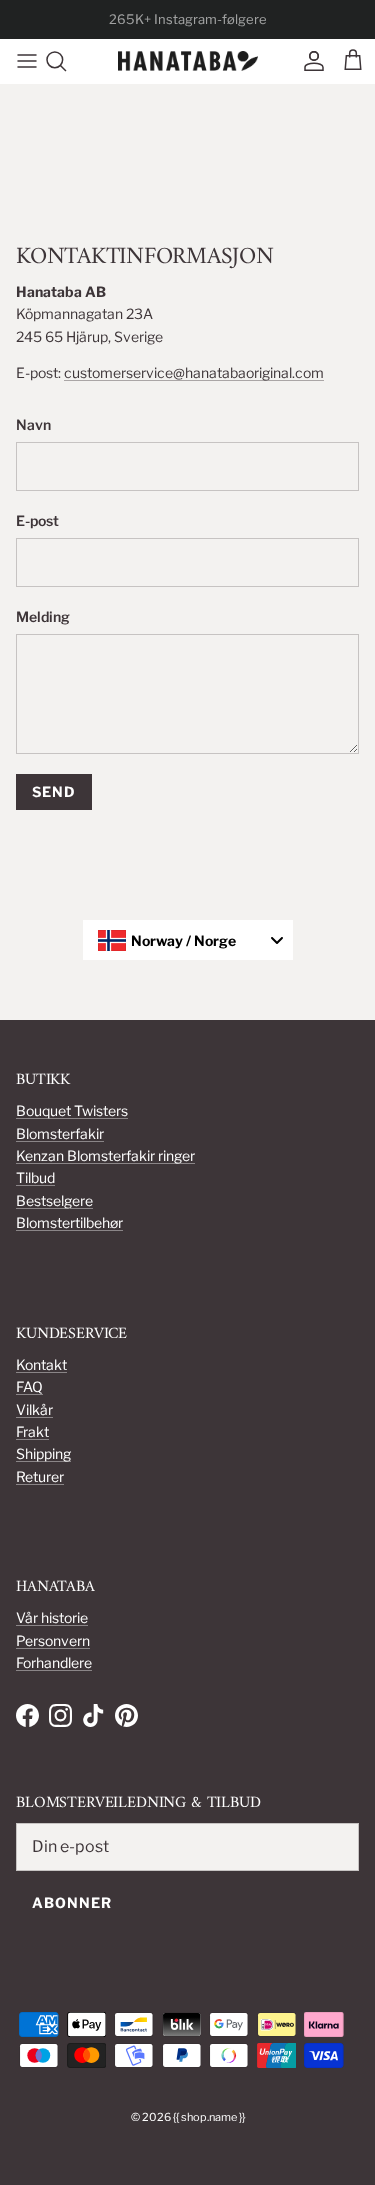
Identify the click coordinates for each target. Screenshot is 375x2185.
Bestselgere (54, 1200)
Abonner (72, 1902)
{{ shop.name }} (209, 2117)
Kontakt (41, 1364)
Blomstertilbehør (69, 1222)
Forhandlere (54, 1662)
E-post (37, 520)
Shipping (43, 1453)
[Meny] (22, 61)
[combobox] (188, 940)
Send (54, 791)
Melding (43, 616)
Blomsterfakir (60, 1133)
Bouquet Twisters (72, 1110)
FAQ (29, 1386)
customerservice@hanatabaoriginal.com (194, 372)
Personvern (53, 1640)
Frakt (32, 1431)
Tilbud (35, 1177)
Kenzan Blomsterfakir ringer (105, 1155)
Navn (33, 424)
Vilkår (34, 1409)
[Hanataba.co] (188, 61)
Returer (40, 1476)
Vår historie (52, 1617)
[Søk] (66, 61)
